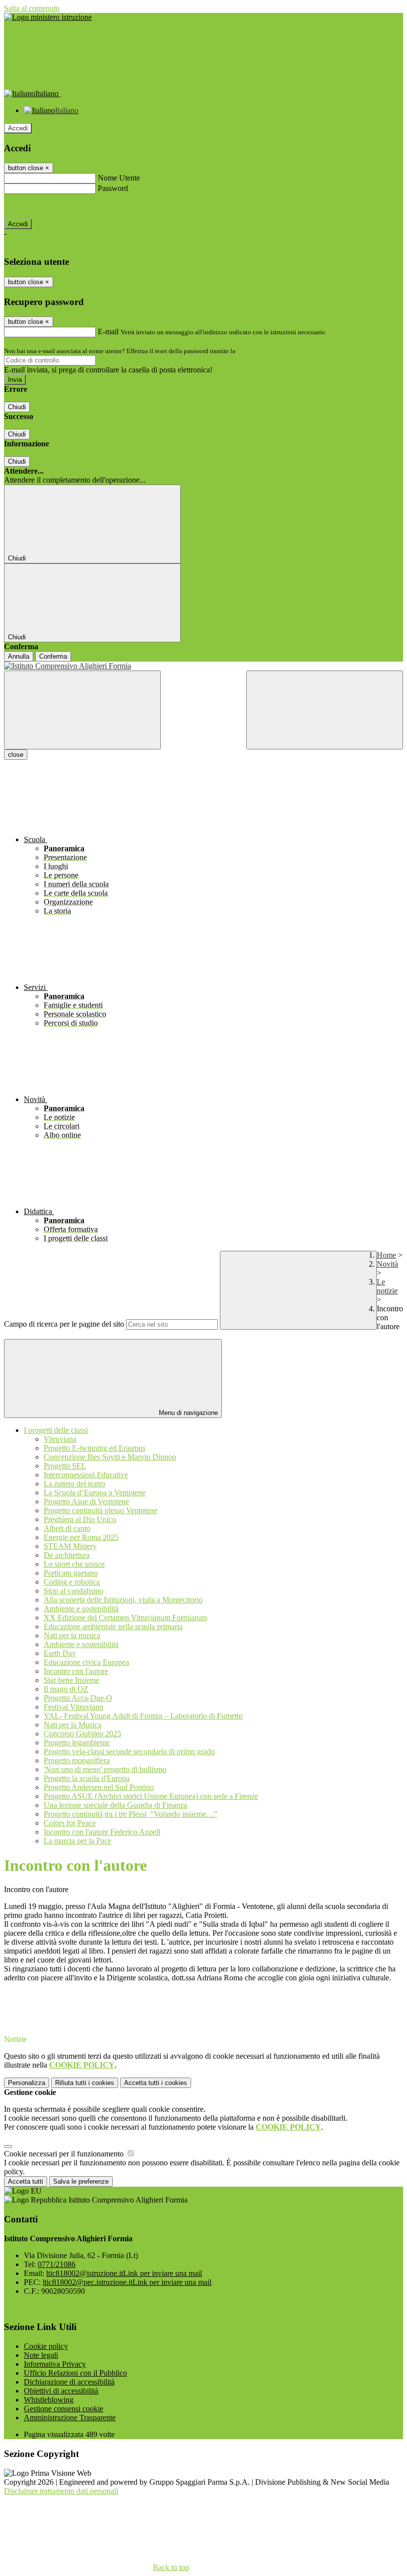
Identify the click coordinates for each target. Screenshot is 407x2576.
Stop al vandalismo (73, 1591)
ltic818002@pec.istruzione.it (127, 2282)
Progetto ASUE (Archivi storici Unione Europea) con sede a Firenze (151, 1796)
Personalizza (27, 2083)
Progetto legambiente (77, 1743)
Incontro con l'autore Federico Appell (102, 1832)
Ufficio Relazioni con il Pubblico (75, 2373)
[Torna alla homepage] (203, 666)
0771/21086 (57, 2264)
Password (113, 188)
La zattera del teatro (74, 1484)
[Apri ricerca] (325, 710)
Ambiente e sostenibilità (81, 1609)
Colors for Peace (70, 1823)
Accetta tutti (156, 2083)
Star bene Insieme (71, 1680)
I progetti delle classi (56, 1430)
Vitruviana (60, 1439)
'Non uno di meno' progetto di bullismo (105, 1769)
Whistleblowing (49, 2400)
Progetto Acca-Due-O (78, 1698)
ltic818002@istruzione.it (124, 2273)
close (16, 755)
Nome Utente (119, 178)
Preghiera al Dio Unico (80, 1519)
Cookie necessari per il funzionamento (65, 2154)
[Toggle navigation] (82, 710)
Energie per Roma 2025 (81, 1537)
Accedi (18, 128)
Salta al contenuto (32, 8)
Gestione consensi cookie (64, 2409)
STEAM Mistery (70, 1546)
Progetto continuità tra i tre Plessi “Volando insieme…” (131, 1814)
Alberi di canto (67, 1528)
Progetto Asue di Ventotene (86, 1502)
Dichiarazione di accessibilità (69, 2382)
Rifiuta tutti (85, 2083)
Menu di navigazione (187, 1413)
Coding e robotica (72, 1582)
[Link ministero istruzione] (48, 17)
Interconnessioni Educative (86, 1475)
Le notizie (387, 1286)
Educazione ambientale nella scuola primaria (113, 1626)
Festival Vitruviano (73, 1707)
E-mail (108, 332)
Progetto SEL (65, 1466)
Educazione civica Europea (86, 1662)
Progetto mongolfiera (77, 1760)
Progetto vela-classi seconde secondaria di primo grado (129, 1751)
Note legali (41, 2355)
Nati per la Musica (72, 1725)
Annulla (19, 656)
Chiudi (17, 407)
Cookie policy (46, 2346)
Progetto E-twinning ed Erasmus (95, 1448)
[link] (203, 1987)
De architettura (67, 1555)
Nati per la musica (72, 1635)
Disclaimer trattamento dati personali (61, 2491)
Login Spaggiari (259, 351)
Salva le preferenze (81, 2181)
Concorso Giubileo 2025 (82, 1734)
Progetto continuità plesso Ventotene (101, 1510)
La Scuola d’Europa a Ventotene (95, 1493)
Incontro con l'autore (76, 1671)
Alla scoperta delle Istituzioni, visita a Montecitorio (123, 1600)
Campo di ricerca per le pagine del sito (64, 1324)
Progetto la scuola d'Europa (87, 1778)
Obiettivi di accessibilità (61, 2391)
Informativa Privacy (55, 2364)
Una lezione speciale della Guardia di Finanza (115, 1805)
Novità (387, 1264)
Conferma (53, 656)
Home (386, 1255)
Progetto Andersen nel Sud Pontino (99, 1787)
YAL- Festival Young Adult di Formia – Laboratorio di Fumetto (143, 1716)
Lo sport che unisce (74, 1564)
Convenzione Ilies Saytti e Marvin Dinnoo (110, 1457)
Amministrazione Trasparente (70, 2418)
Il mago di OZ (66, 1689)
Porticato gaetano (71, 1573)
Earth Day (60, 1653)
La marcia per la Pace (77, 1841)
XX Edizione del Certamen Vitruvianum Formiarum (125, 1618)
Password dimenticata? (40, 206)
